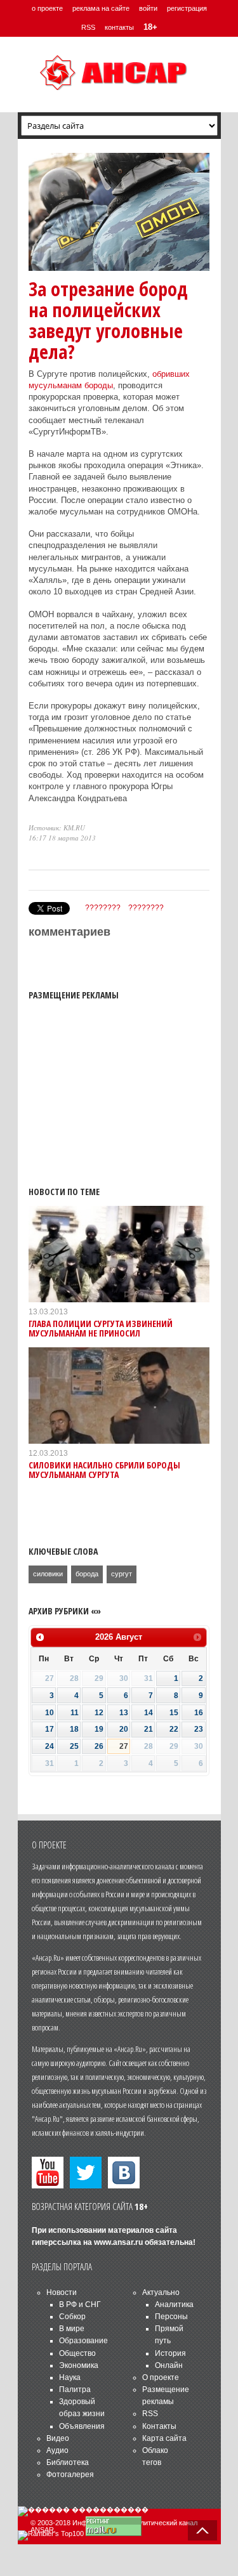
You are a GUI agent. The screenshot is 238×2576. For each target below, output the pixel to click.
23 (199, 1729)
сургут (122, 1574)
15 (174, 1713)
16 (199, 1713)
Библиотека (68, 2462)
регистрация (187, 8)
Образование (83, 2341)
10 (50, 1713)
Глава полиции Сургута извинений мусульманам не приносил (101, 1328)
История (170, 2353)
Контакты (159, 2426)
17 (50, 1729)
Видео (58, 2438)
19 (99, 1729)
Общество (77, 2353)
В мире (72, 2329)
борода (87, 1574)
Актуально (161, 2292)
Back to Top (202, 2530)
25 (74, 1746)
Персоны (171, 2317)
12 (99, 1713)
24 (50, 1746)
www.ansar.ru (118, 2242)
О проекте (161, 2377)
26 (99, 1746)
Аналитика (174, 2305)
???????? (103, 908)
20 (124, 1729)
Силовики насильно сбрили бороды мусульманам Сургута (104, 1470)
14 (149, 1713)
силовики (48, 1574)
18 (74, 1729)
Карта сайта (164, 2438)
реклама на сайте (101, 8)
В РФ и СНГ (80, 2305)
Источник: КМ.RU (57, 827)
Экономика (79, 2365)
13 (124, 1713)
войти (148, 8)
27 (124, 1746)
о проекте (47, 8)
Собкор (72, 2317)
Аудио (57, 2450)
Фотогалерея (70, 2475)
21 (149, 1729)
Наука (70, 2377)
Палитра (75, 2390)
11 (75, 1713)
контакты (119, 27)
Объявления (82, 2426)
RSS (88, 27)
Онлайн (169, 2365)
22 (174, 1729)
